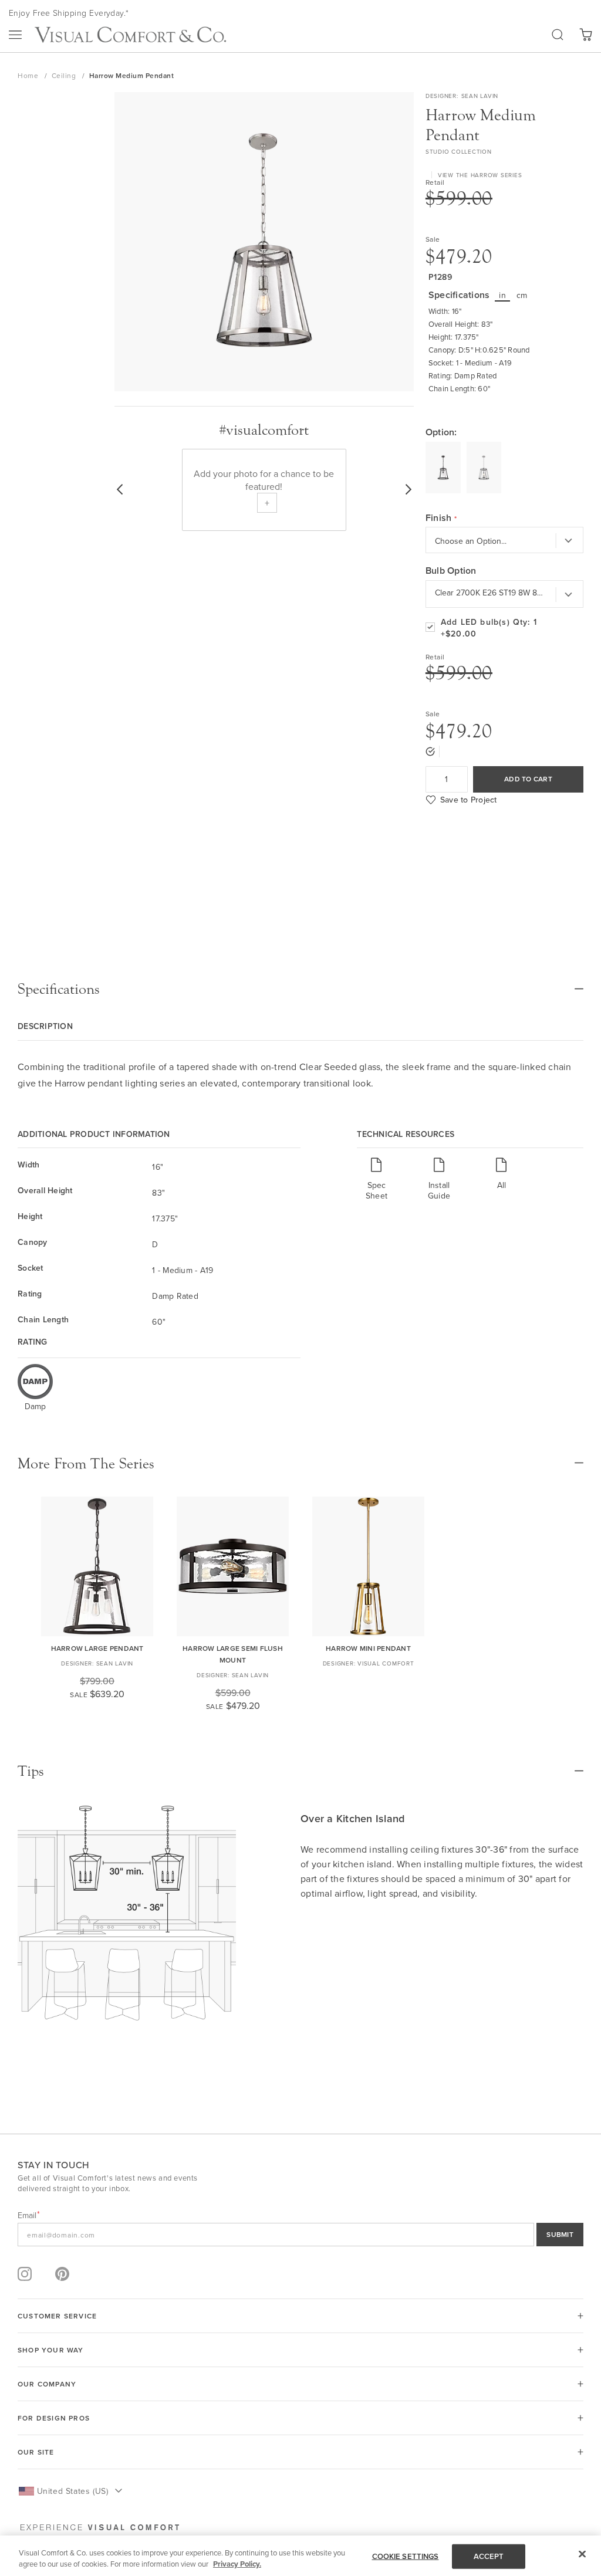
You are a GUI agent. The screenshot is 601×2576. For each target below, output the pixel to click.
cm (522, 295)
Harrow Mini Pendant (368, 1648)
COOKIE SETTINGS (406, 2556)
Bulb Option (451, 571)
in (502, 295)
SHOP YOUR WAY (51, 2350)
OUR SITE (36, 2452)
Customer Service (57, 2316)
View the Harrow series (480, 175)
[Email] (300, 2235)
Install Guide (439, 1190)
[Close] (582, 2554)
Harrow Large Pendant (97, 1648)
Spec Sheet (377, 1190)
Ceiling (65, 75)
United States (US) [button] (72, 2491)
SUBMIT (560, 2234)
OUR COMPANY (47, 2384)
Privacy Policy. (237, 2564)
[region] (300, 2556)
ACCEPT (489, 2556)
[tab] (300, 989)
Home (29, 75)
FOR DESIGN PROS (54, 2418)
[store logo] (130, 35)
